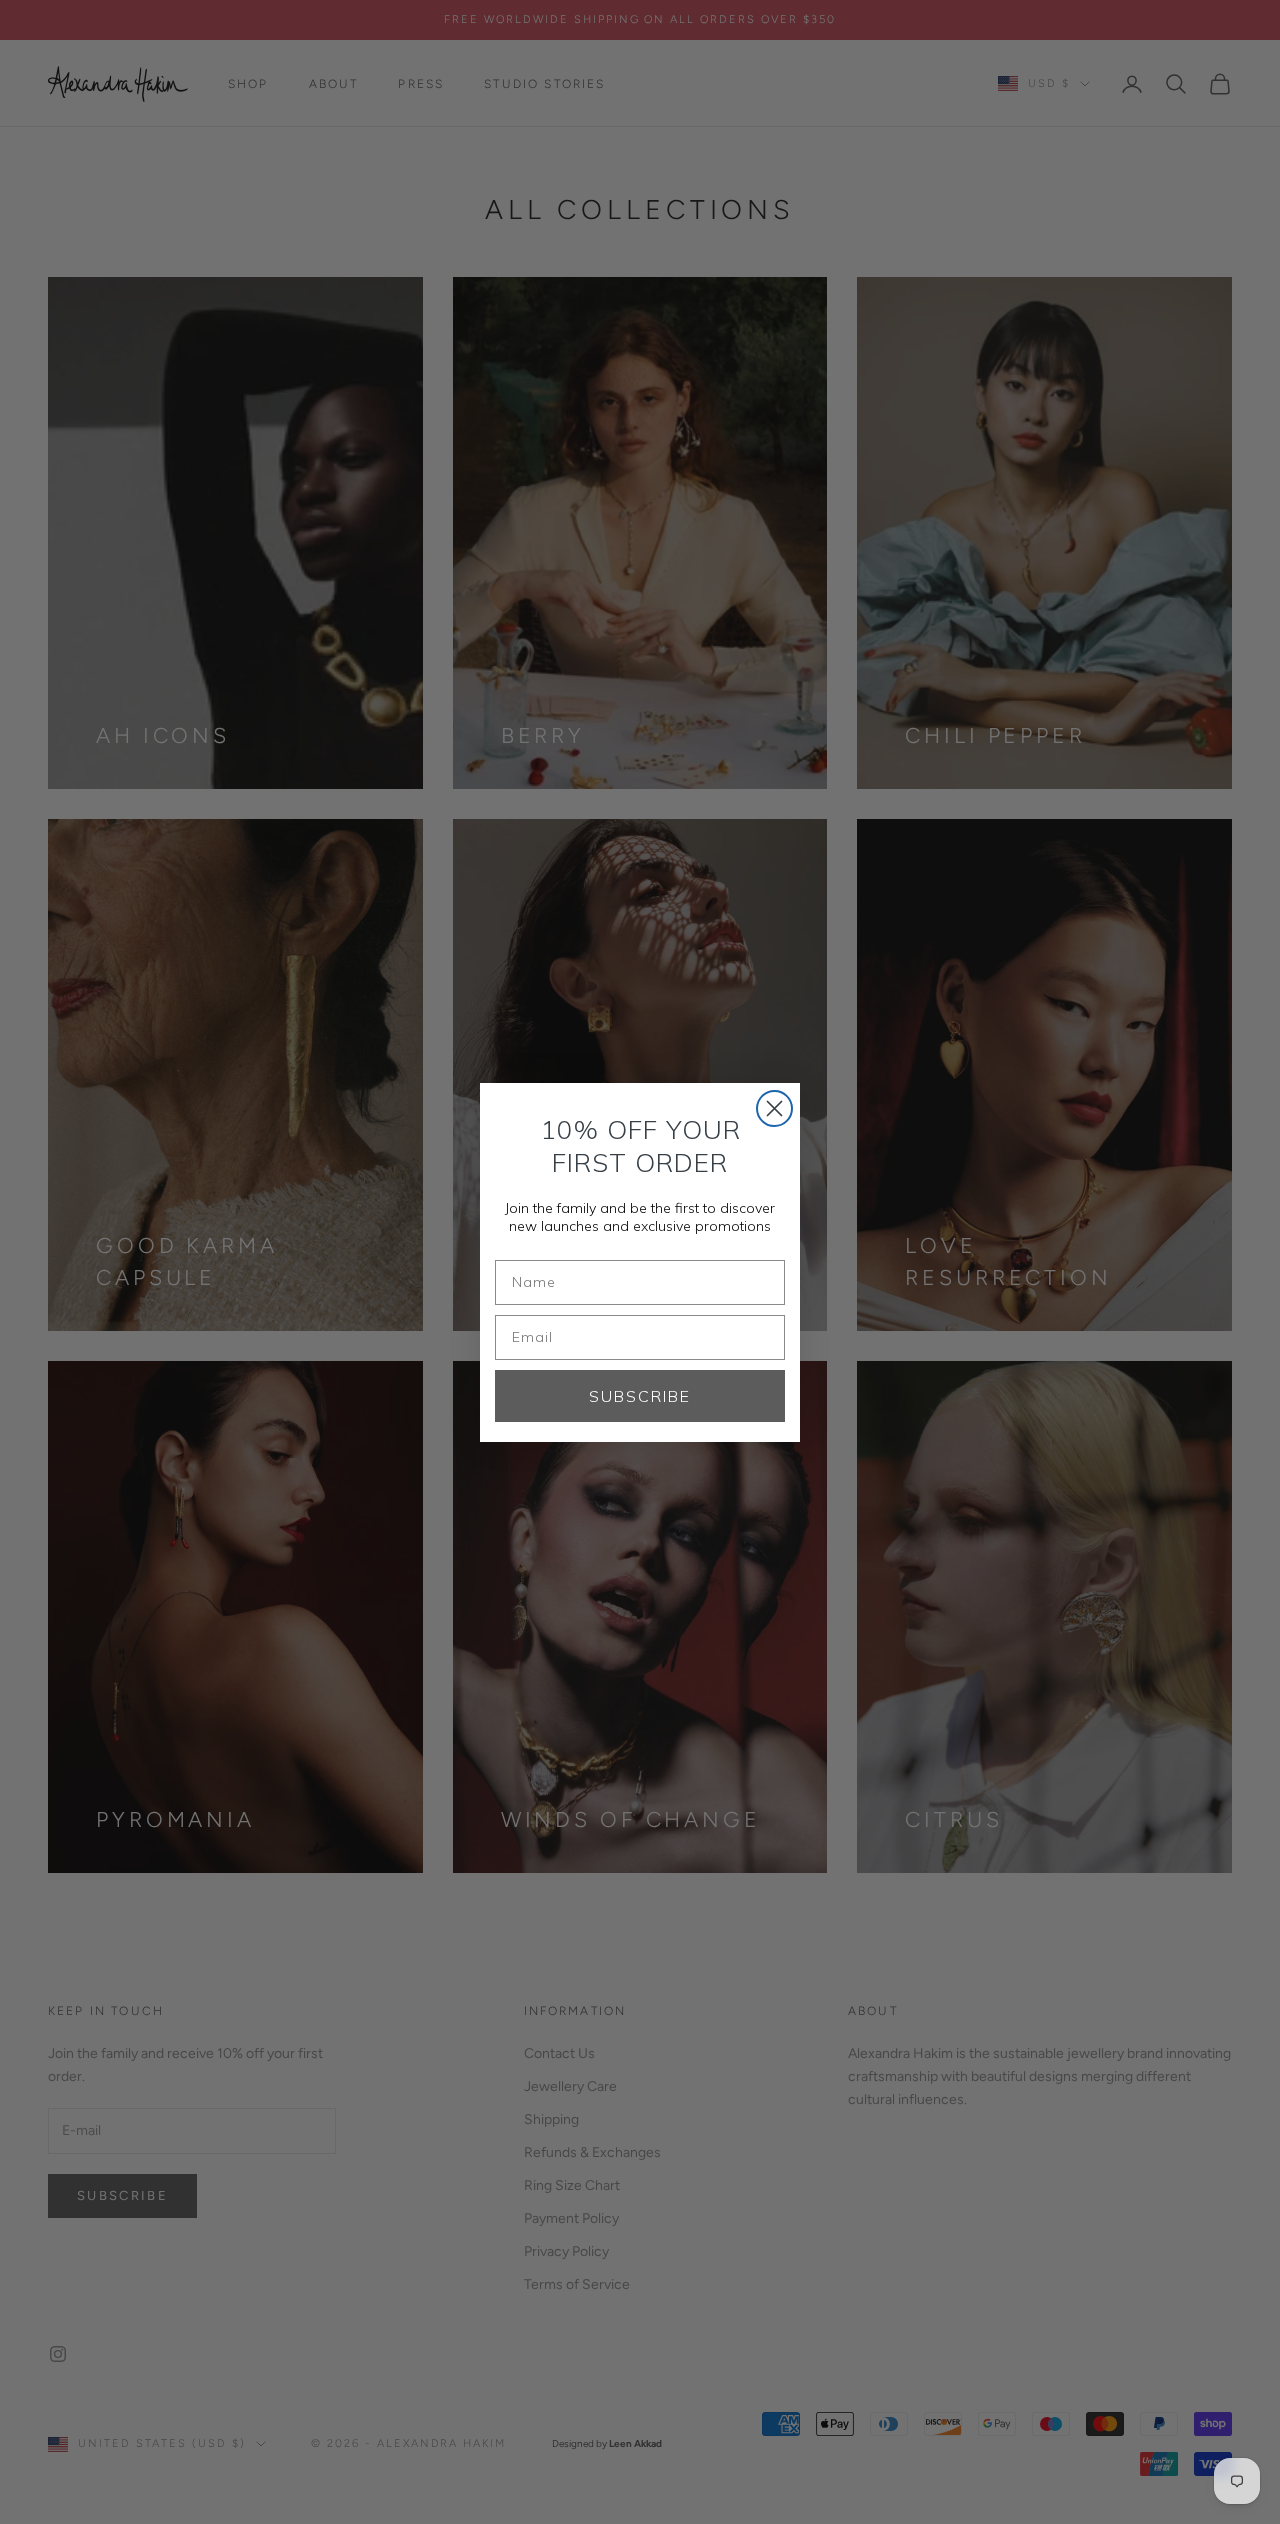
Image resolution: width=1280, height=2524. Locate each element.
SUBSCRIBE (640, 1396)
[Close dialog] (774, 1108)
